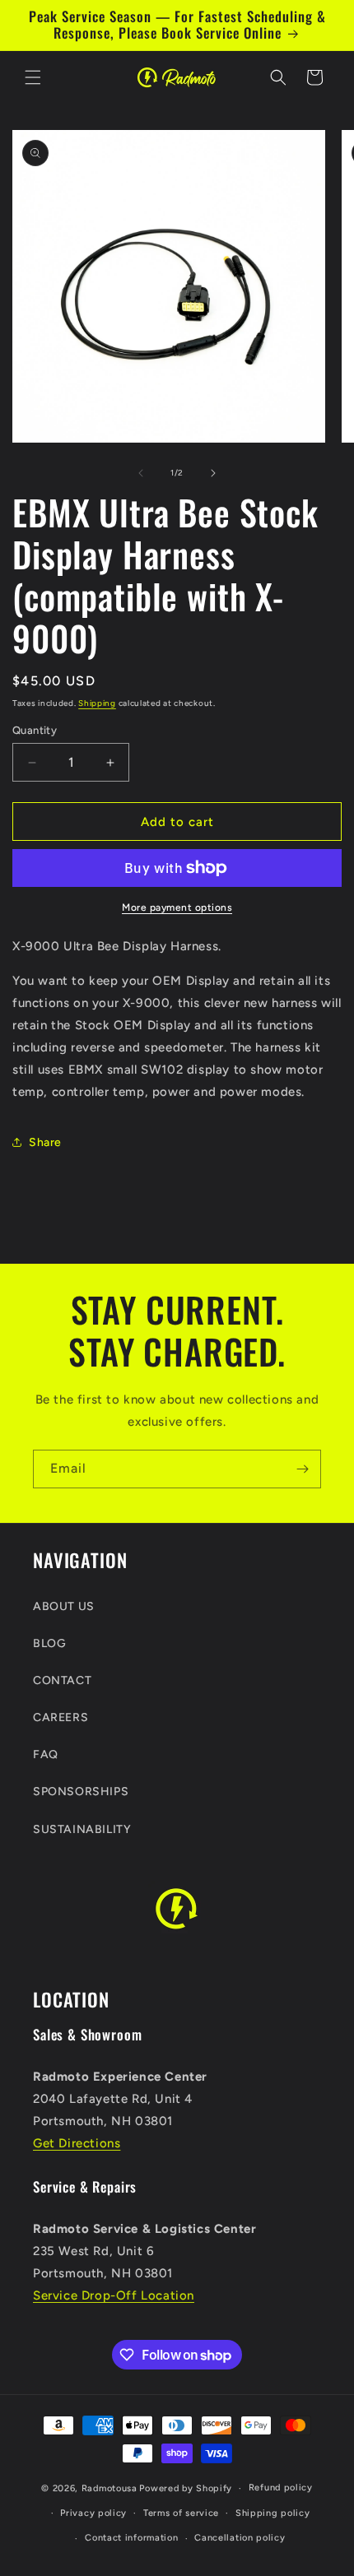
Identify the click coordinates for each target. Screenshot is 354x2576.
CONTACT (62, 1680)
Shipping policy (273, 2513)
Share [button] (45, 1142)
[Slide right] (213, 473)
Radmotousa (109, 2488)
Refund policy (281, 2488)
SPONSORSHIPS (81, 1792)
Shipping (97, 703)
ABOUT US (64, 1606)
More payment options (177, 907)
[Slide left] (141, 473)
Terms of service (181, 2513)
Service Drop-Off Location (114, 2295)
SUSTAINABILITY (82, 1829)
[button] (33, 77)
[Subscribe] (302, 1469)
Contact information (131, 2538)
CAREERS (61, 1717)
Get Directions (77, 2143)
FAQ (46, 1754)
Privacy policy (93, 2513)
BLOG (49, 1643)
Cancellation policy (240, 2538)
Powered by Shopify (186, 2488)
